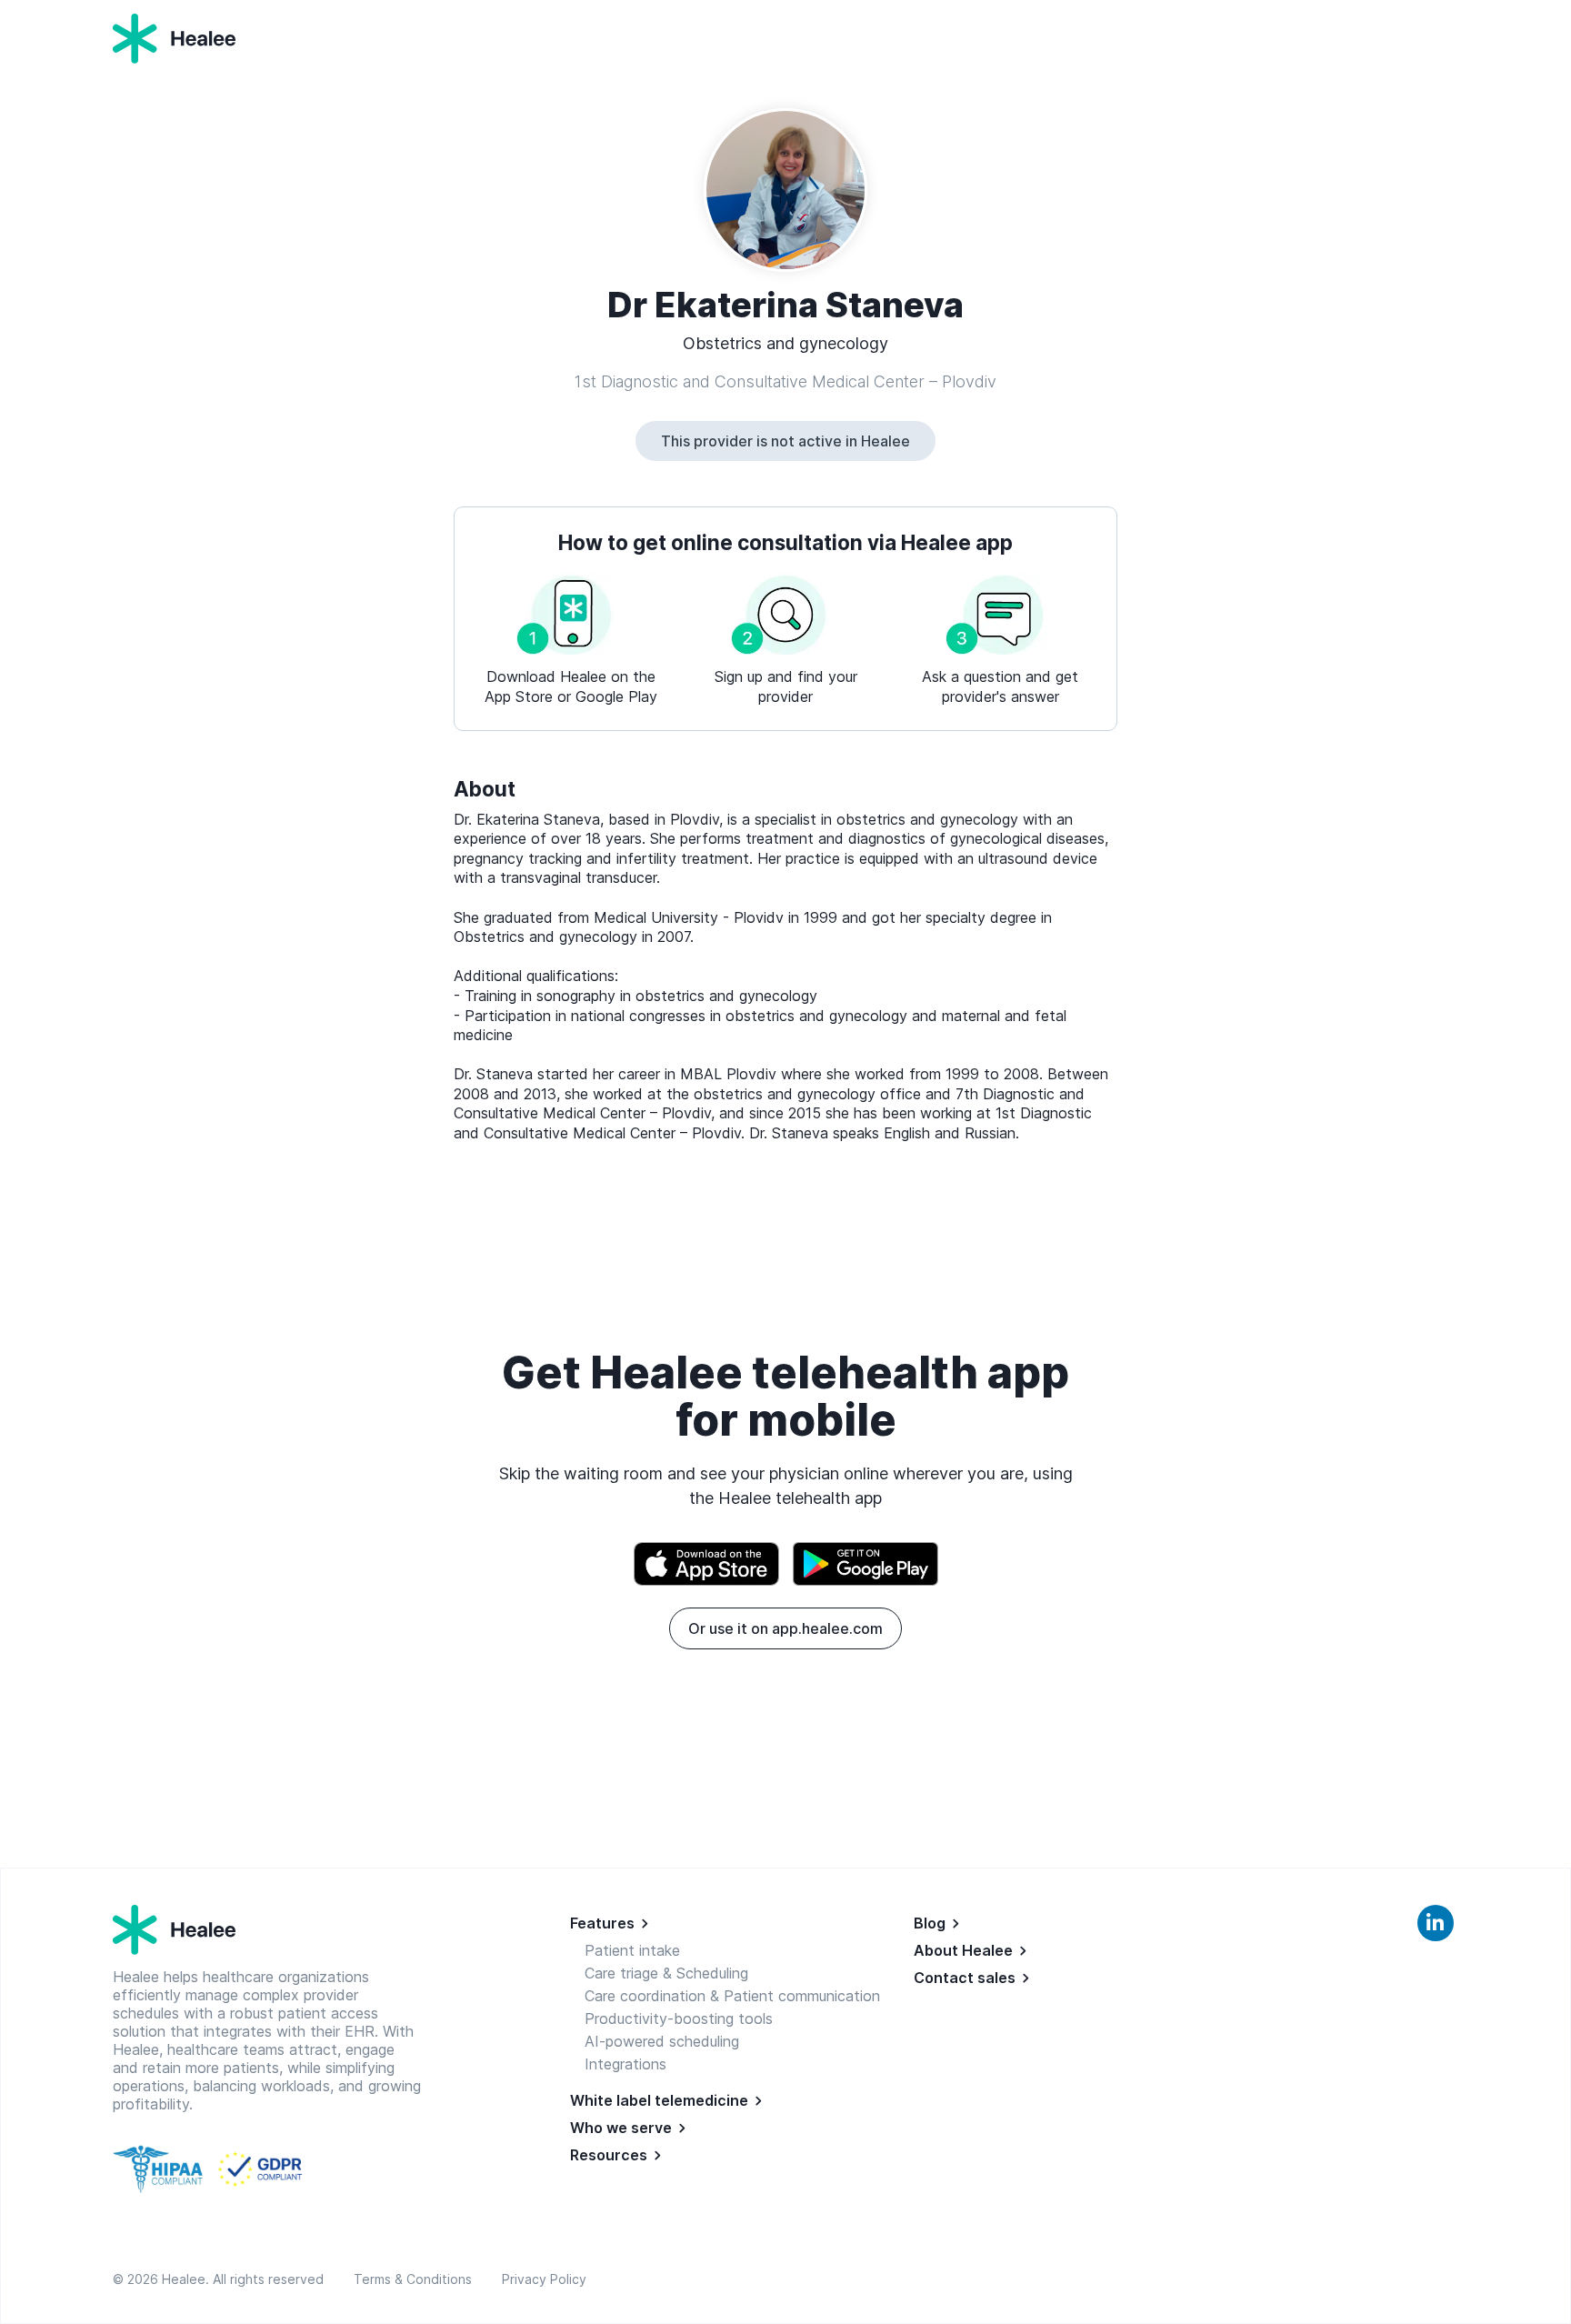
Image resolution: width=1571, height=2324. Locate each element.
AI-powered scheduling (662, 2041)
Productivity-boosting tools (679, 2018)
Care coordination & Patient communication (732, 1996)
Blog (930, 1923)
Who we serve (621, 2128)
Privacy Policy (544, 2279)
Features (602, 1923)
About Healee (963, 1950)
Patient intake (632, 1950)
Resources (609, 2155)
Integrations (625, 2064)
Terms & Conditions (416, 2279)
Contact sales (965, 1978)
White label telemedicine (659, 2100)
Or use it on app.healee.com (785, 1628)
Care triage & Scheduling (666, 1973)
